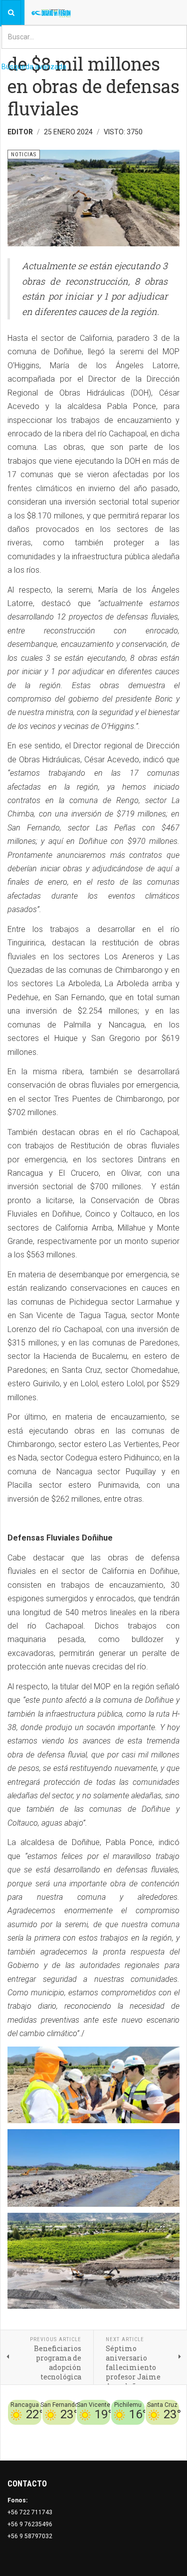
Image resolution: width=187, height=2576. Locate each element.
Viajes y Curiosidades (131, 2431)
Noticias (167, 2443)
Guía (173, 2431)
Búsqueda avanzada (34, 67)
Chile (58, 2431)
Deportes (82, 2431)
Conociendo (30, 2431)
